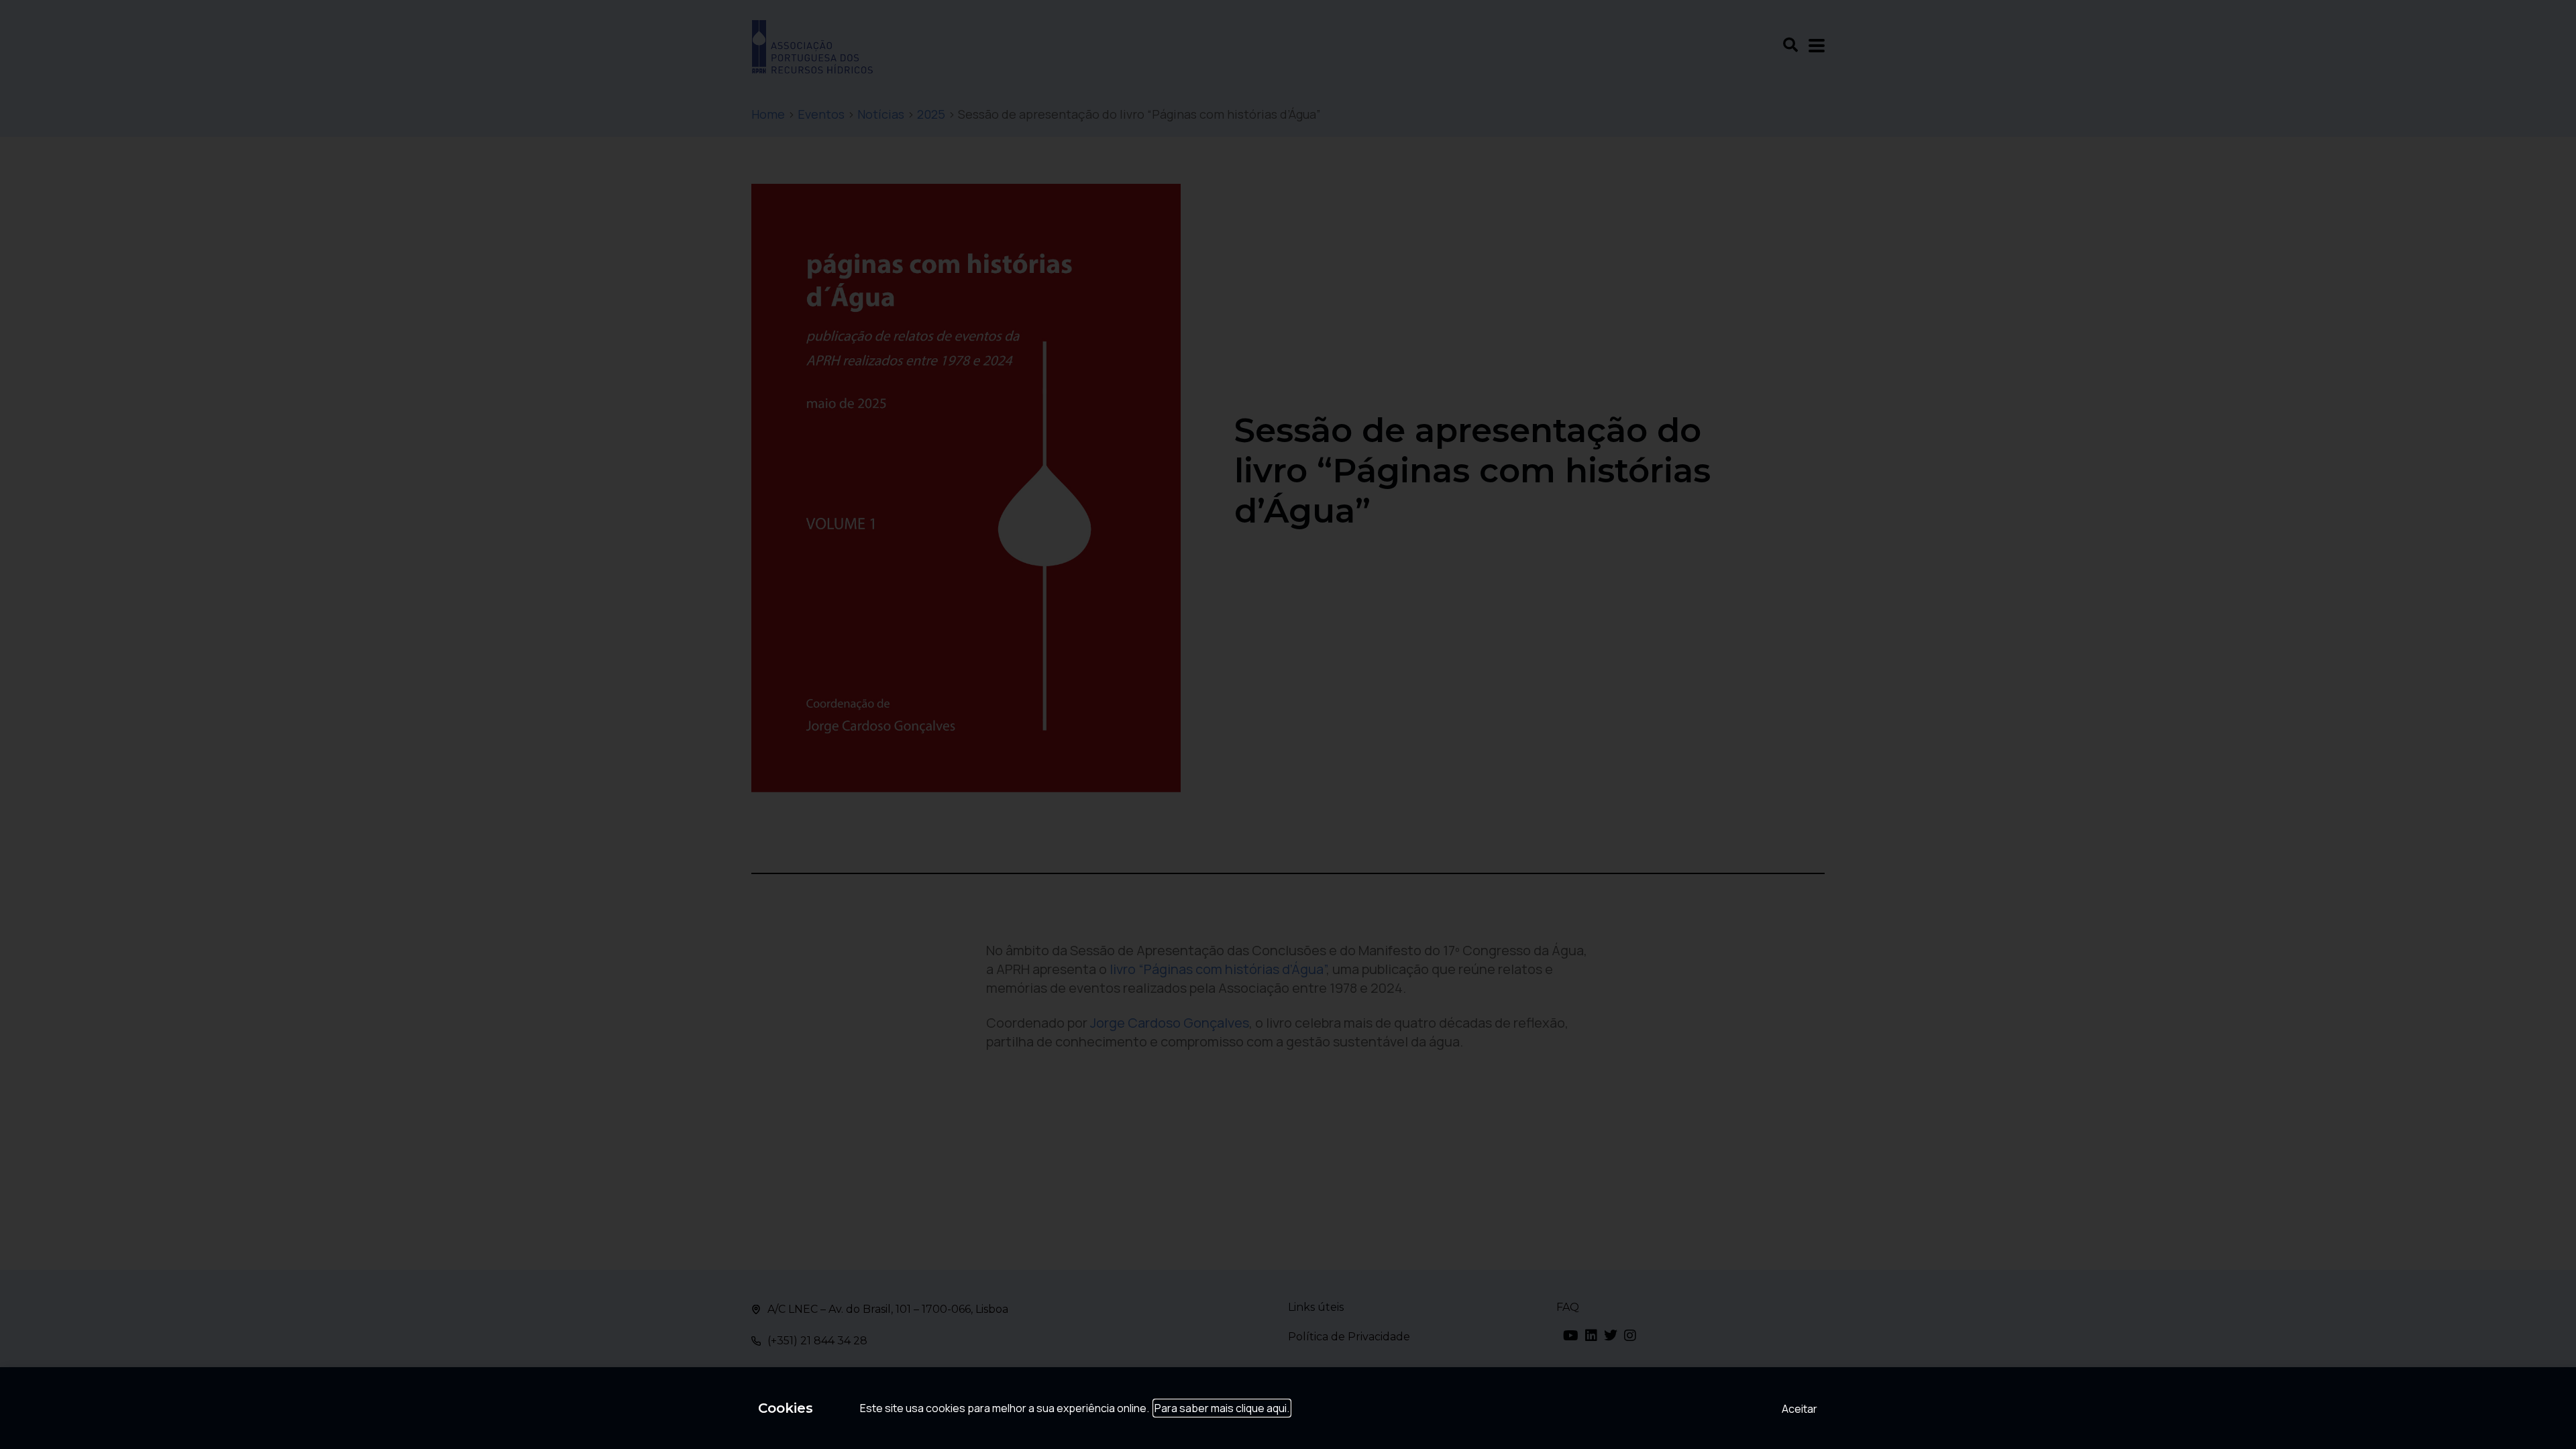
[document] (1288, 724)
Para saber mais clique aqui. (1222, 1408)
